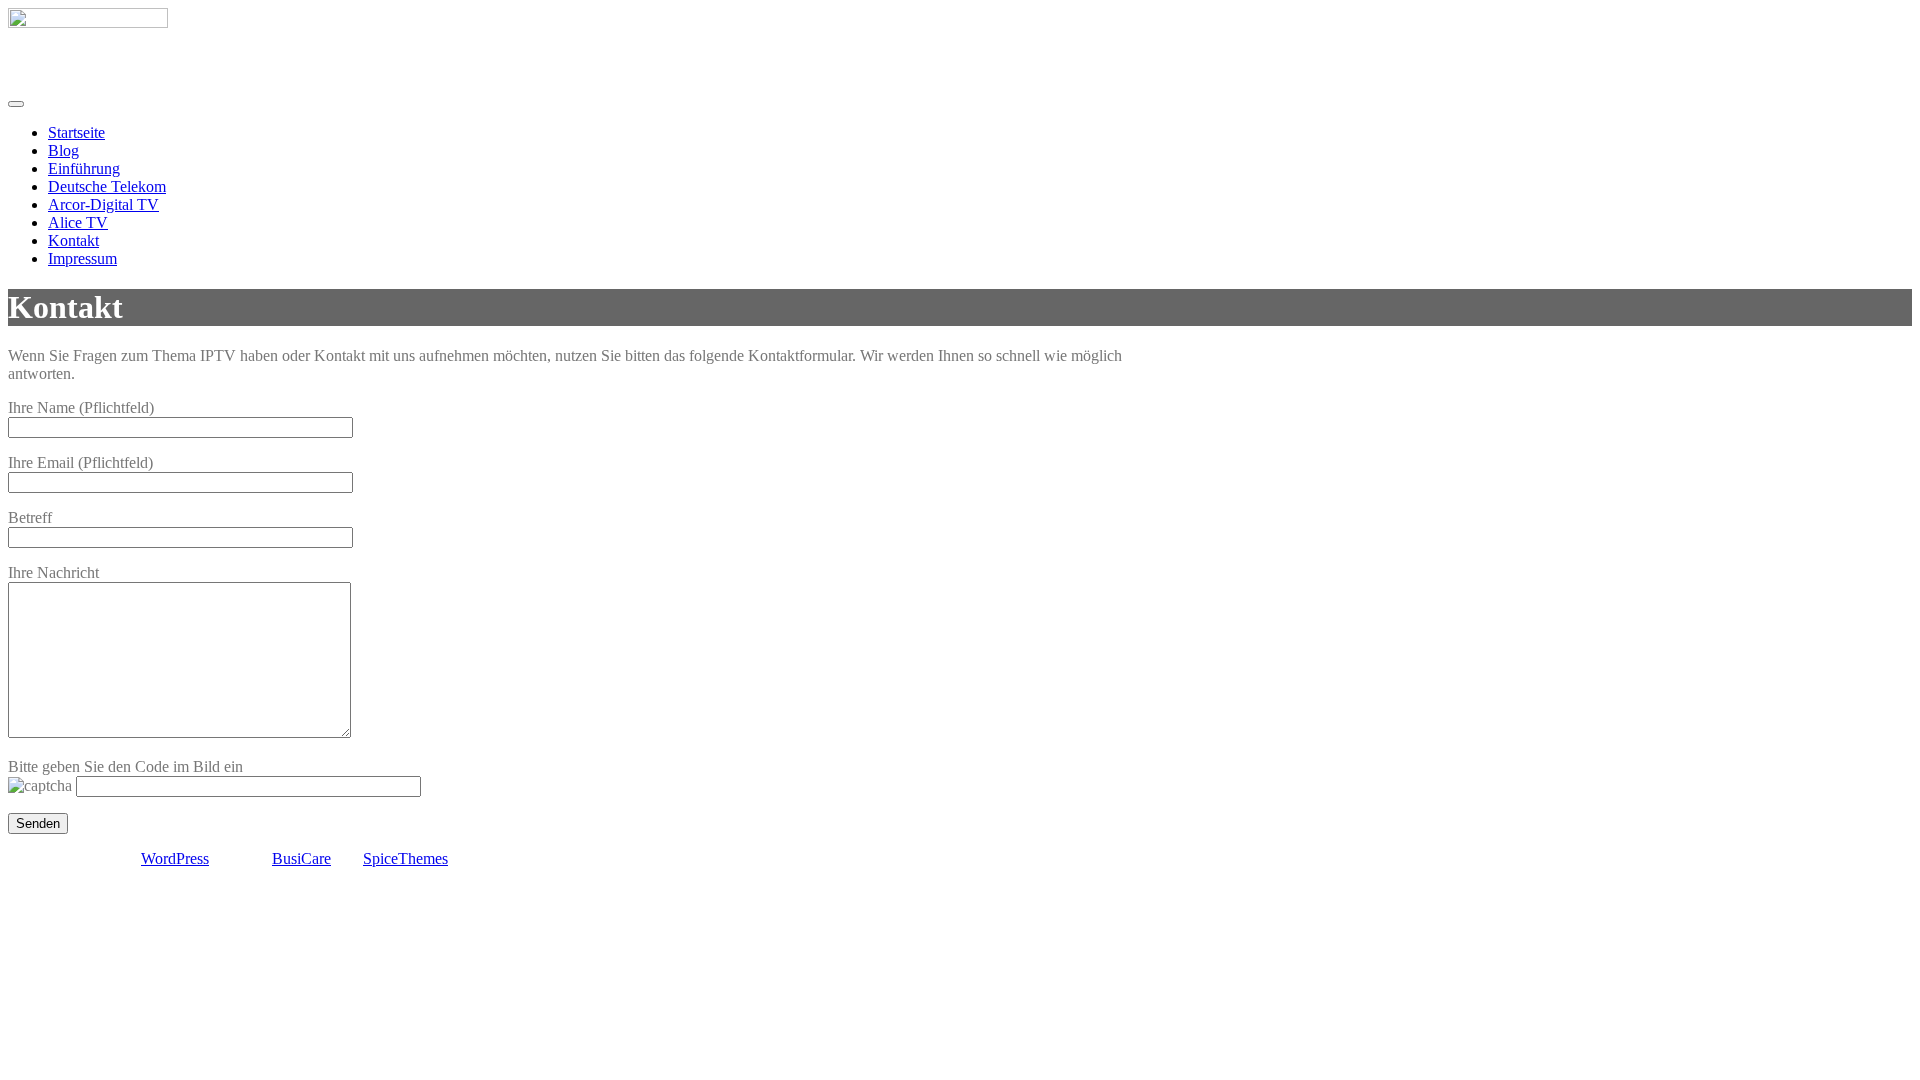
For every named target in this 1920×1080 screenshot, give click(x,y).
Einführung (84, 168)
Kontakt (73, 240)
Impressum (82, 258)
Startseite (76, 132)
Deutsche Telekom (107, 186)
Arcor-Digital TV (103, 204)
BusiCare (301, 858)
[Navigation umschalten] (16, 104)
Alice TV (78, 222)
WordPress (175, 858)
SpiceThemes (405, 858)
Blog (63, 150)
